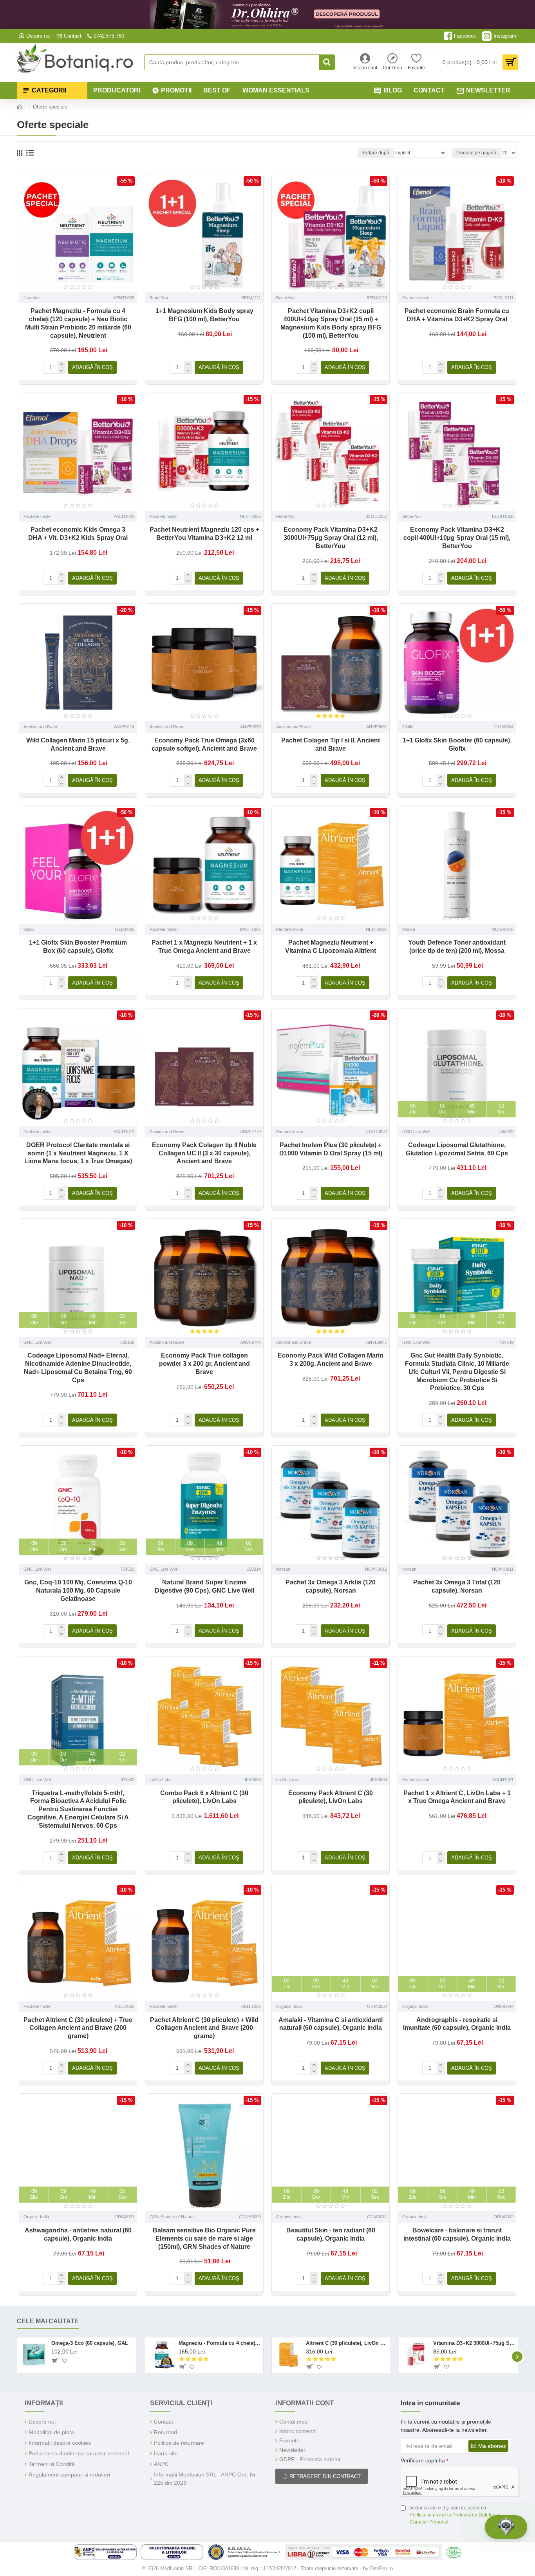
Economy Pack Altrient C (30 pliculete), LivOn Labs (331, 1797)
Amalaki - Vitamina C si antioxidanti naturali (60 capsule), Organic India (331, 2024)
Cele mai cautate (48, 2321)
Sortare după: (376, 153)
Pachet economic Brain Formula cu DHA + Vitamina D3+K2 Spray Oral (457, 315)
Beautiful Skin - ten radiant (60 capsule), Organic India (331, 2234)
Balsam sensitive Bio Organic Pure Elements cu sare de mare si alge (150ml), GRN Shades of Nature (204, 2238)
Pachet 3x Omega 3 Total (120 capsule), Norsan (457, 1586)
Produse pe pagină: (476, 153)
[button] (18, 2356)
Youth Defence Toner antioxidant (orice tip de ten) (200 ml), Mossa (457, 947)
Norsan (283, 1569)
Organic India (289, 2006)
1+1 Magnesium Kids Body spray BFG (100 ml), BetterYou (204, 315)
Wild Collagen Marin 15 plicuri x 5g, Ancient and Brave (78, 744)
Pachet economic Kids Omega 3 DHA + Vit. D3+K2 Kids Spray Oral (78, 534)
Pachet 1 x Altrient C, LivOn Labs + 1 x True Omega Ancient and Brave (457, 1797)
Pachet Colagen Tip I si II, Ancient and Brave (331, 744)
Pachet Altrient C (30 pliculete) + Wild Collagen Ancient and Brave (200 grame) (204, 2028)
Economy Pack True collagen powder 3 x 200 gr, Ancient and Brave (204, 1364)
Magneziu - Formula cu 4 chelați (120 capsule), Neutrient (220, 2343)
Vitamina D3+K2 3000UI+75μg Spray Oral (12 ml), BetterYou (474, 2343)
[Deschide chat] (506, 2527)
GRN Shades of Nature (172, 2217)
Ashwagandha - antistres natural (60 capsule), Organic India (78, 2234)
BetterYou (159, 298)
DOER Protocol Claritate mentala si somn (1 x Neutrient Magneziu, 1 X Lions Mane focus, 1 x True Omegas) (78, 1153)
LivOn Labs (161, 1779)
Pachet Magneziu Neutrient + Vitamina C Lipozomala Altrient (331, 947)
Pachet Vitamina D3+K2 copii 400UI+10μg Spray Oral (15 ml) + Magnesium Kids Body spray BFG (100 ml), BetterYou (331, 323)
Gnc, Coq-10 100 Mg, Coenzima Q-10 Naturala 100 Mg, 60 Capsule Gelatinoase (78, 1590)
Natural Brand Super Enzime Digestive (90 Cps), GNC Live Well (204, 1586)
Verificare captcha (423, 2460)
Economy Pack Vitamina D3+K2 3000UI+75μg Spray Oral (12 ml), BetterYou (331, 538)
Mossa (409, 929)
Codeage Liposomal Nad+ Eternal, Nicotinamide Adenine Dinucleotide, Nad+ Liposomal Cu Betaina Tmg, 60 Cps (78, 1368)
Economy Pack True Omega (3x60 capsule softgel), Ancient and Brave (204, 744)
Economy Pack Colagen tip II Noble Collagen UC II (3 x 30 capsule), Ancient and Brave (204, 1153)
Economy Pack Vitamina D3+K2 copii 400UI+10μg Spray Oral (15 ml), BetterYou (457, 538)
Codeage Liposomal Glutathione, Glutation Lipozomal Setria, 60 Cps (457, 1149)
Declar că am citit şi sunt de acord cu (455, 2515)
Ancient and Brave (41, 727)
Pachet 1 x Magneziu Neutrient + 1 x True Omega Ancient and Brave (204, 947)
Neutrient (32, 298)
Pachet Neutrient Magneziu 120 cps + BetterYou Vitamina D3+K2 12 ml (204, 534)
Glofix (408, 727)
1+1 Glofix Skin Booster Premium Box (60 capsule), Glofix (78, 947)
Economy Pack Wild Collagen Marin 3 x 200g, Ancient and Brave (331, 1360)
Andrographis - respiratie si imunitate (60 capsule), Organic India (457, 2024)
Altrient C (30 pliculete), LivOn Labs (347, 2343)
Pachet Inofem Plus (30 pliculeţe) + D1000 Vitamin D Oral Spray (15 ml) (331, 1149)
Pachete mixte (416, 298)
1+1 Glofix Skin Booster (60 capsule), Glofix (457, 744)
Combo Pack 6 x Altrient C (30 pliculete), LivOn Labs (204, 1797)
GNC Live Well (416, 1131)
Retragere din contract (325, 2476)
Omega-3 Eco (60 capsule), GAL (90, 2343)
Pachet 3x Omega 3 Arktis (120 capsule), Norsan (331, 1586)
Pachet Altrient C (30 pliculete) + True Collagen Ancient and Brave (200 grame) (78, 2028)
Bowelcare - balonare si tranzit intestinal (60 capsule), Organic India (457, 2234)
